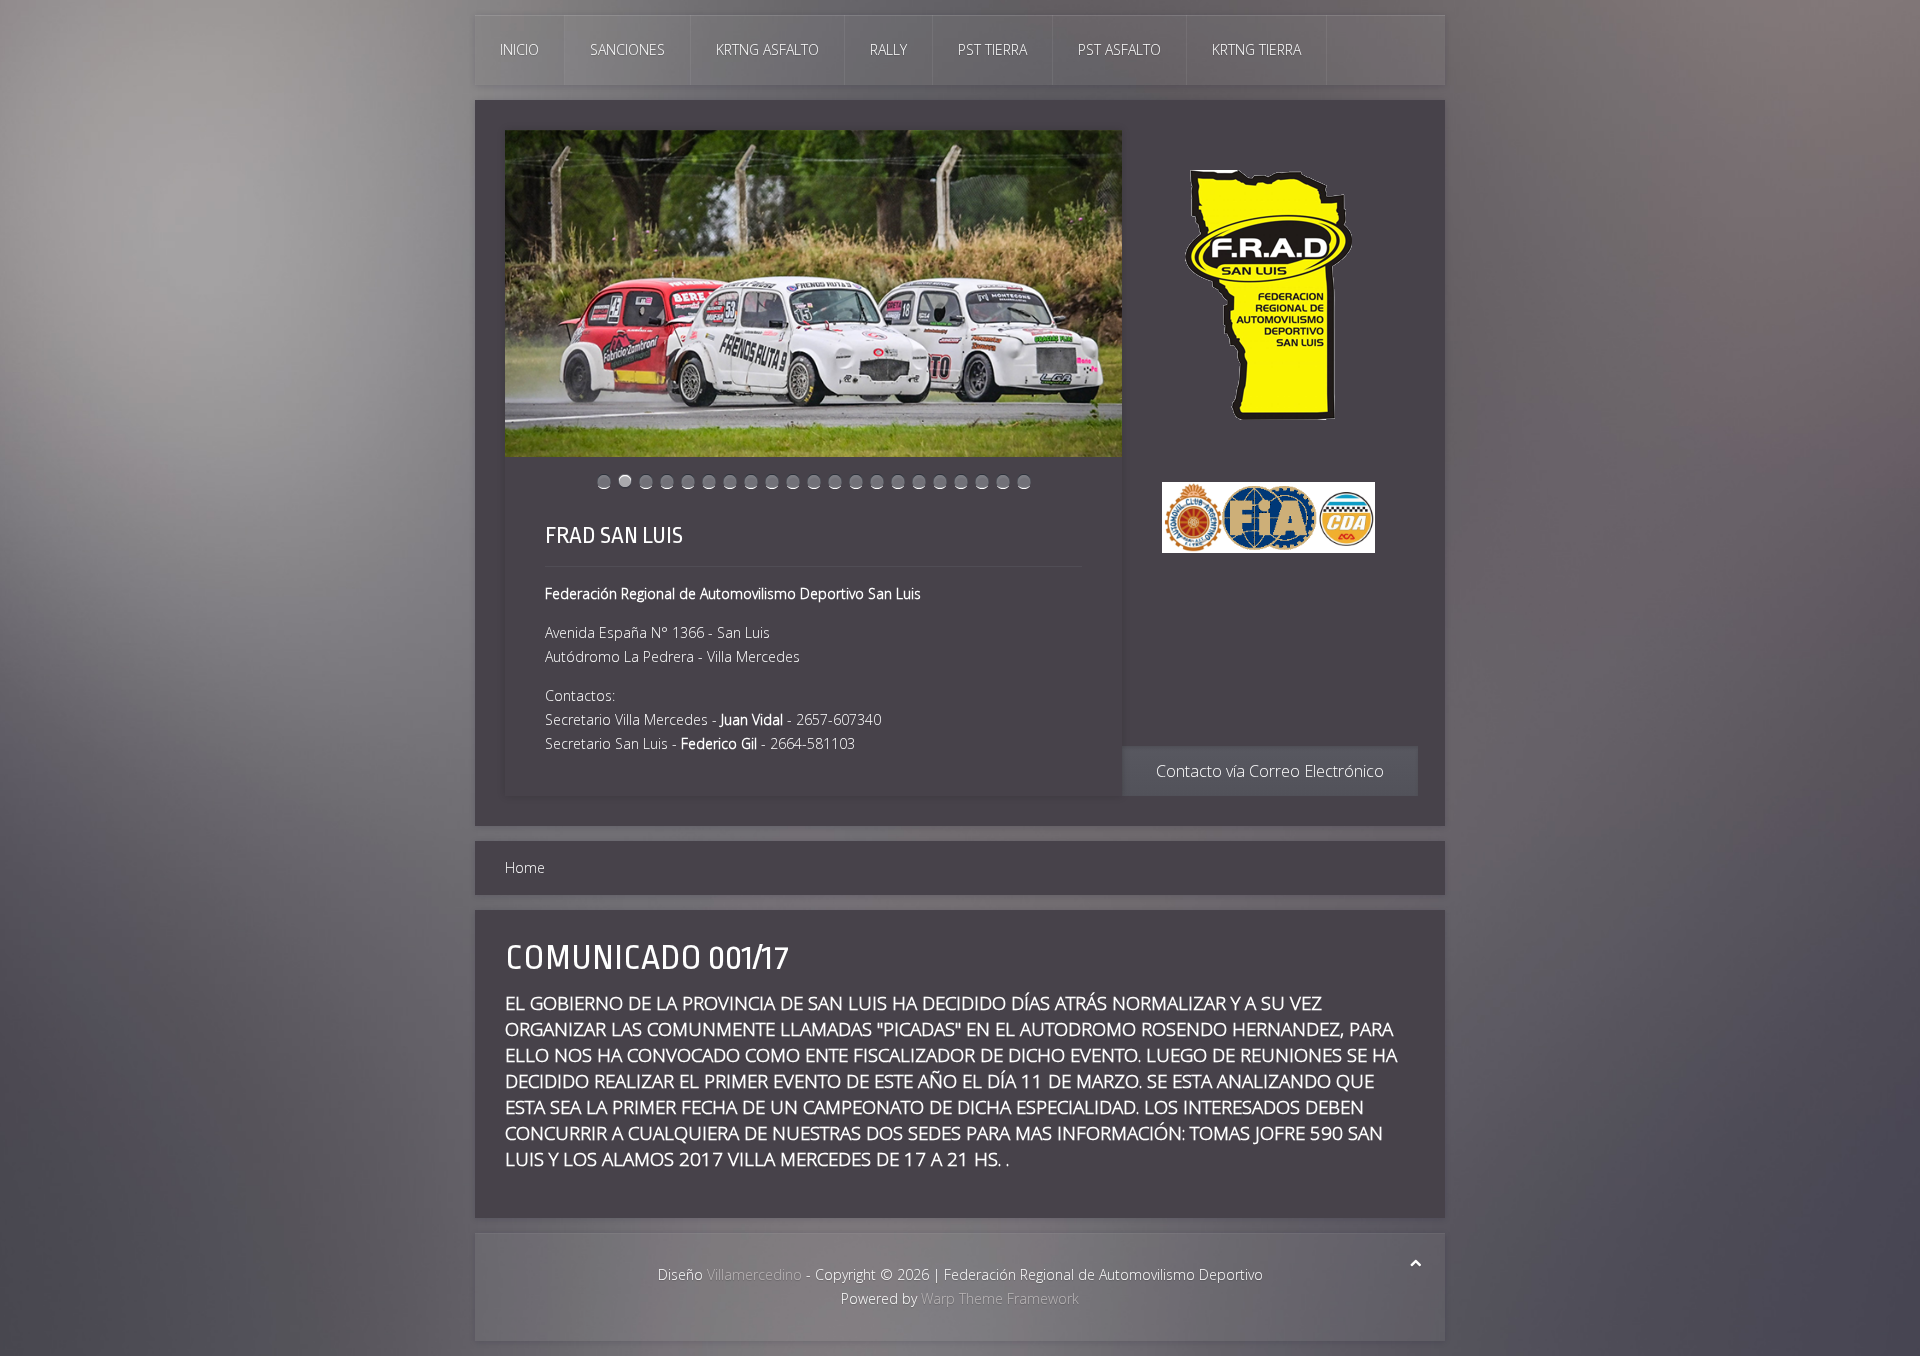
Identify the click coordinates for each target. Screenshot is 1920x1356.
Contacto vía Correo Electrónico (1270, 771)
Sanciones (627, 49)
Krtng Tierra (1256, 49)
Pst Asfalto (1119, 49)
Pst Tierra (992, 49)
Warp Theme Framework (1000, 1298)
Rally (888, 49)
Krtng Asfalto (767, 49)
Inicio (519, 49)
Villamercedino (754, 1274)
